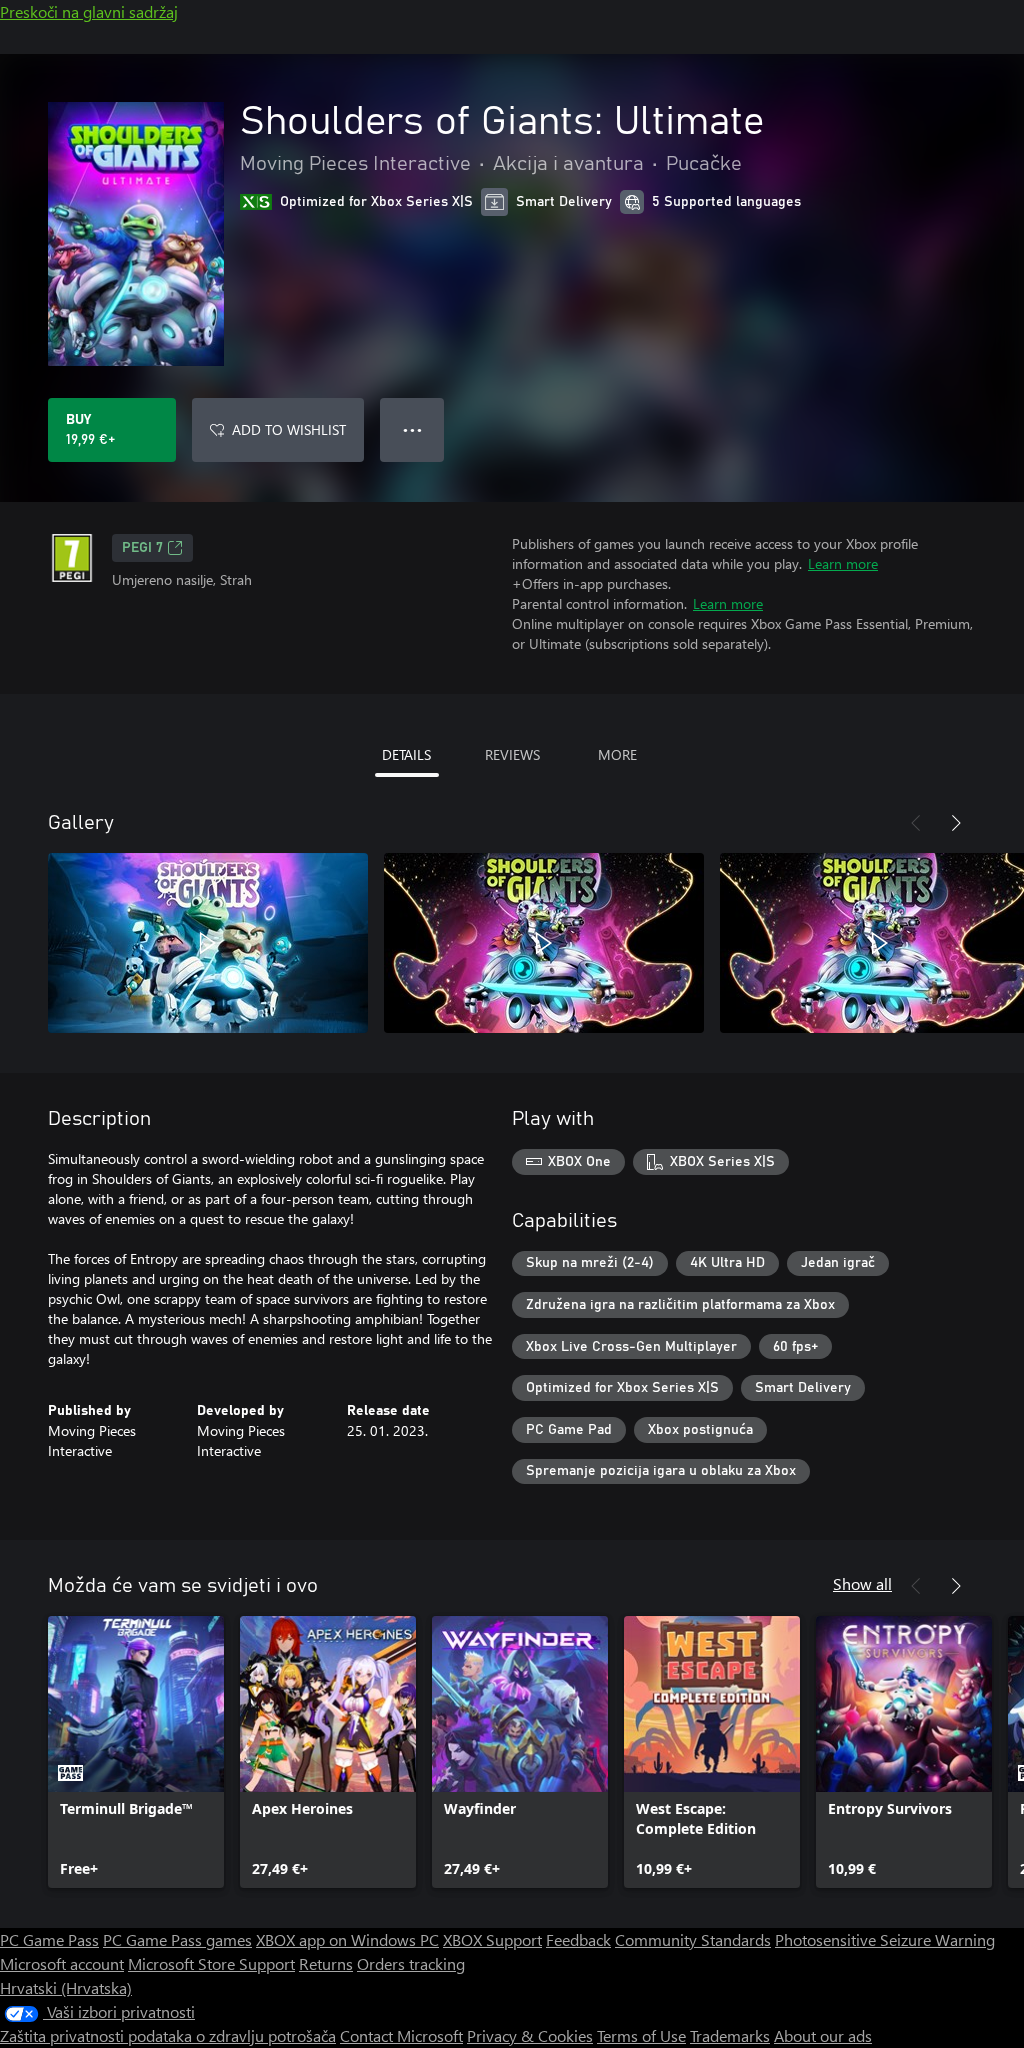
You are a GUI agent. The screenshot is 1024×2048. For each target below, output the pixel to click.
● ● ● (412, 429)
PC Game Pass (49, 1939)
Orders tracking (411, 1963)
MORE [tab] (617, 754)
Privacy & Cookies (530, 2035)
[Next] (956, 823)
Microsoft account (62, 1963)
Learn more (843, 563)
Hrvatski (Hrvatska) (66, 1987)
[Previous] (916, 823)
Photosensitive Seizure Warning (885, 1939)
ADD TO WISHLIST (289, 429)
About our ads (823, 2035)
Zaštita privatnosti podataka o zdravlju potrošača (168, 2035)
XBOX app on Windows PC (347, 1939)
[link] (136, 1752)
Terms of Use (641, 2035)
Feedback (578, 1939)
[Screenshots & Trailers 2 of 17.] (544, 943)
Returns (326, 1963)
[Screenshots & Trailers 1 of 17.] (208, 943)
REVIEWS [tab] (512, 754)
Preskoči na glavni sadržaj (89, 11)
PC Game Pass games (177, 1939)
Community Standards (693, 1939)
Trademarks (730, 2035)
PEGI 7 (142, 548)
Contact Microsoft (401, 2035)
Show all (862, 1583)
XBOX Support (492, 1939)
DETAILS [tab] (406, 754)
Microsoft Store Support (211, 1963)
